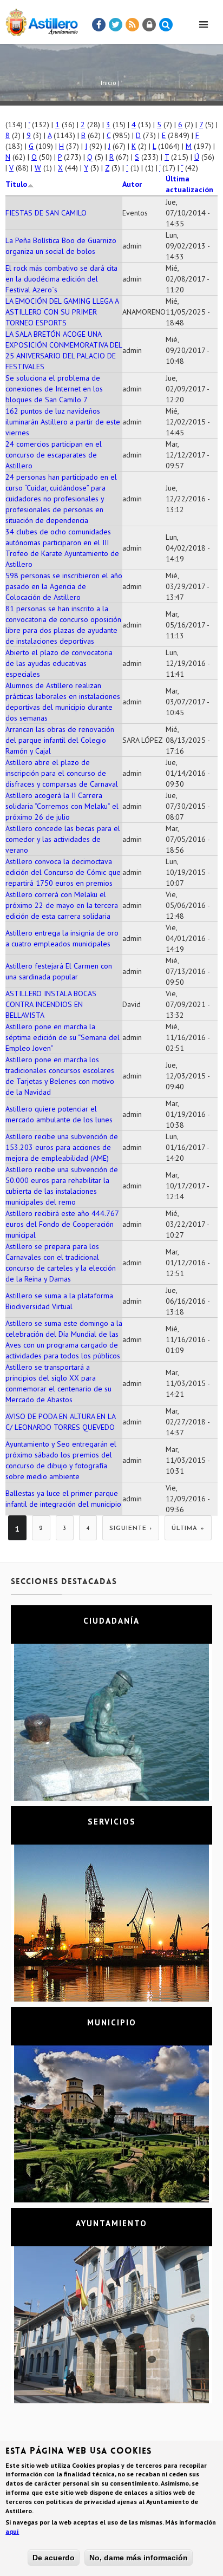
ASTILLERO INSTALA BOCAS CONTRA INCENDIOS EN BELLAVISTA (51, 1004)
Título (16, 184)
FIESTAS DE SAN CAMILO (46, 213)
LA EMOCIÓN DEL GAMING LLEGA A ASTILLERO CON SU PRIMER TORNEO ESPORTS (62, 312)
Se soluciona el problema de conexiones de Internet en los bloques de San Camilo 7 (54, 389)
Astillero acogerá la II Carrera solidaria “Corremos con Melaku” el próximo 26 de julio (62, 806)
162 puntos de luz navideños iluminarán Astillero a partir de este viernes (63, 422)
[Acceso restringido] (149, 25)
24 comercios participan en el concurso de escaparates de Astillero (54, 455)
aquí (12, 2531)
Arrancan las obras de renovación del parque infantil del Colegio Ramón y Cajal (60, 740)
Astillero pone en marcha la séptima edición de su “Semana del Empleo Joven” (63, 1037)
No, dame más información (139, 2558)
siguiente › (131, 1529)
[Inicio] (39, 20)
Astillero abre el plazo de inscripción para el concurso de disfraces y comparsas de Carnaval (62, 773)
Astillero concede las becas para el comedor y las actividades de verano (63, 839)
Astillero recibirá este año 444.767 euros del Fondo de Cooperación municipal (62, 1224)
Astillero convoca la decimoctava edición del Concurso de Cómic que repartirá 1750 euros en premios (63, 872)
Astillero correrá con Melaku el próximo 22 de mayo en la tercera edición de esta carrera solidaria (62, 905)
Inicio (109, 83)
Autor (132, 184)
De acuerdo (54, 2558)
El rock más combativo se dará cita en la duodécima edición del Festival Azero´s (61, 279)
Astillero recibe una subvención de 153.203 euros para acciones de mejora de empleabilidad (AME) (62, 1147)
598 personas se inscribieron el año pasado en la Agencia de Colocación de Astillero (64, 586)
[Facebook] (99, 25)
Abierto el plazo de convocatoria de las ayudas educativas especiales (59, 663)
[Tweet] (116, 25)
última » (188, 1529)
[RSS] (133, 25)
